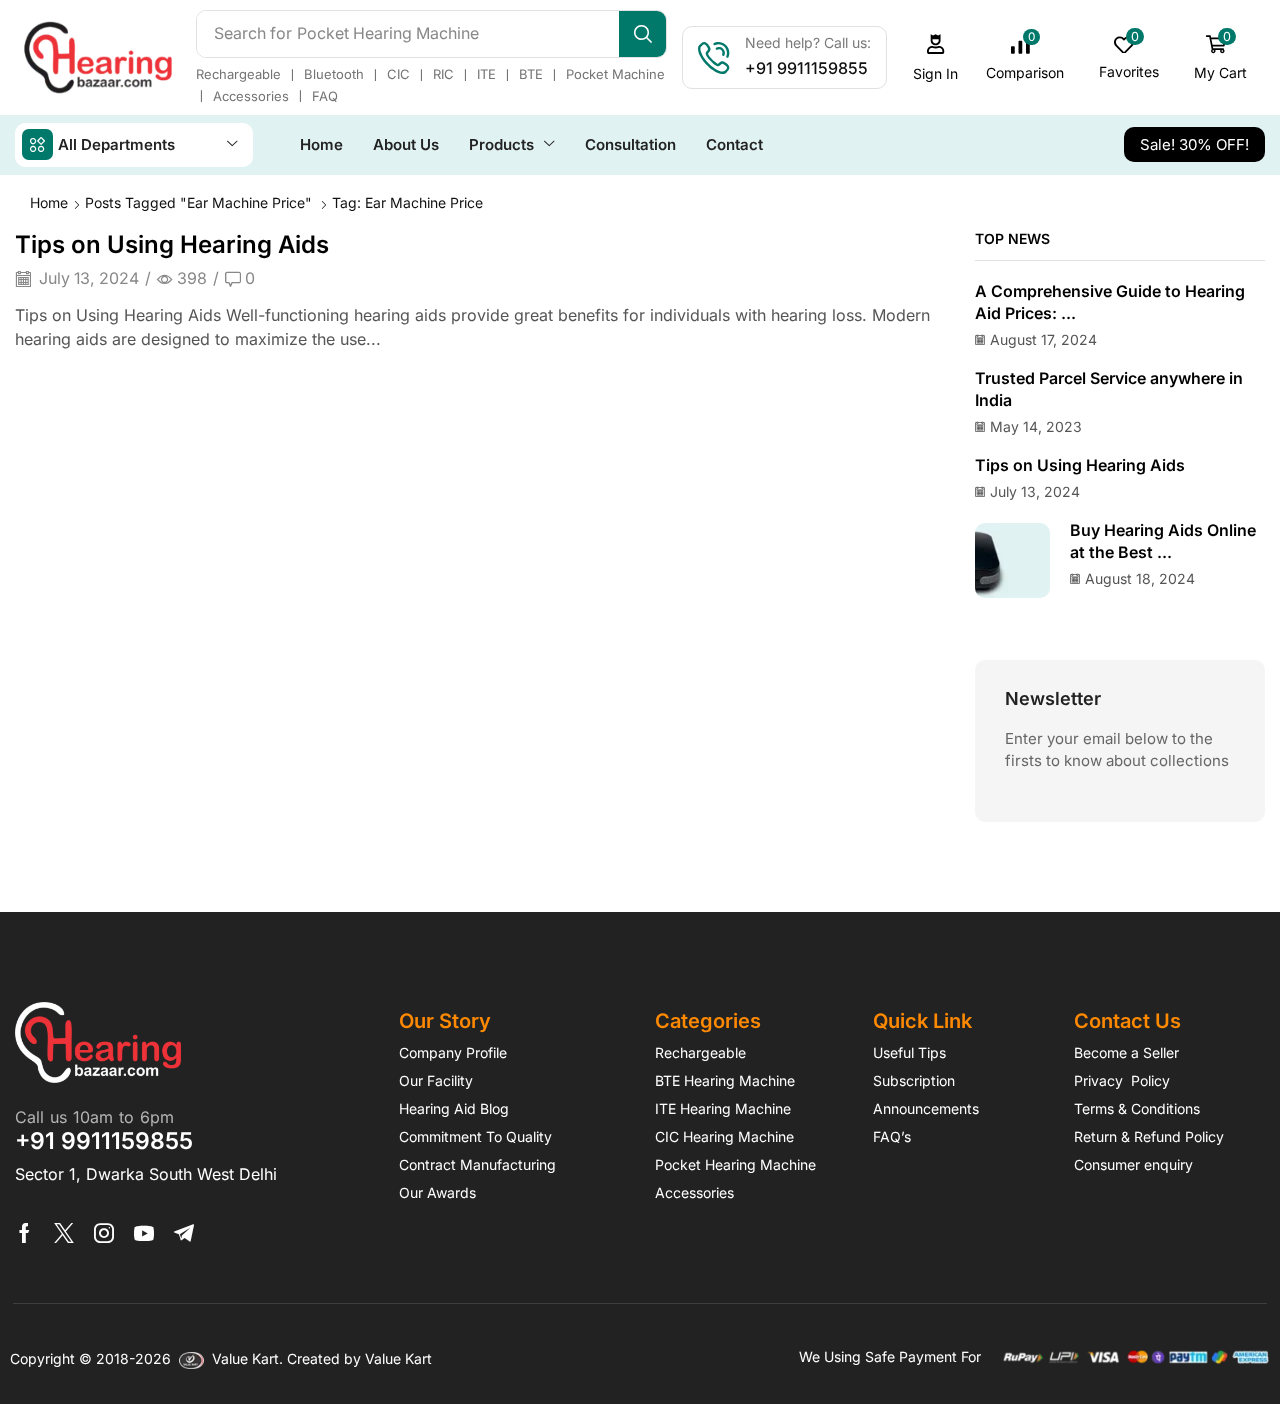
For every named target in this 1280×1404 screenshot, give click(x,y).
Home (49, 201)
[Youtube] (144, 1232)
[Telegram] (184, 1232)
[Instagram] (104, 1232)
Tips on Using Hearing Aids (172, 243)
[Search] (642, 33)
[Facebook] (24, 1232)
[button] (936, 56)
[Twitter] (64, 1232)
